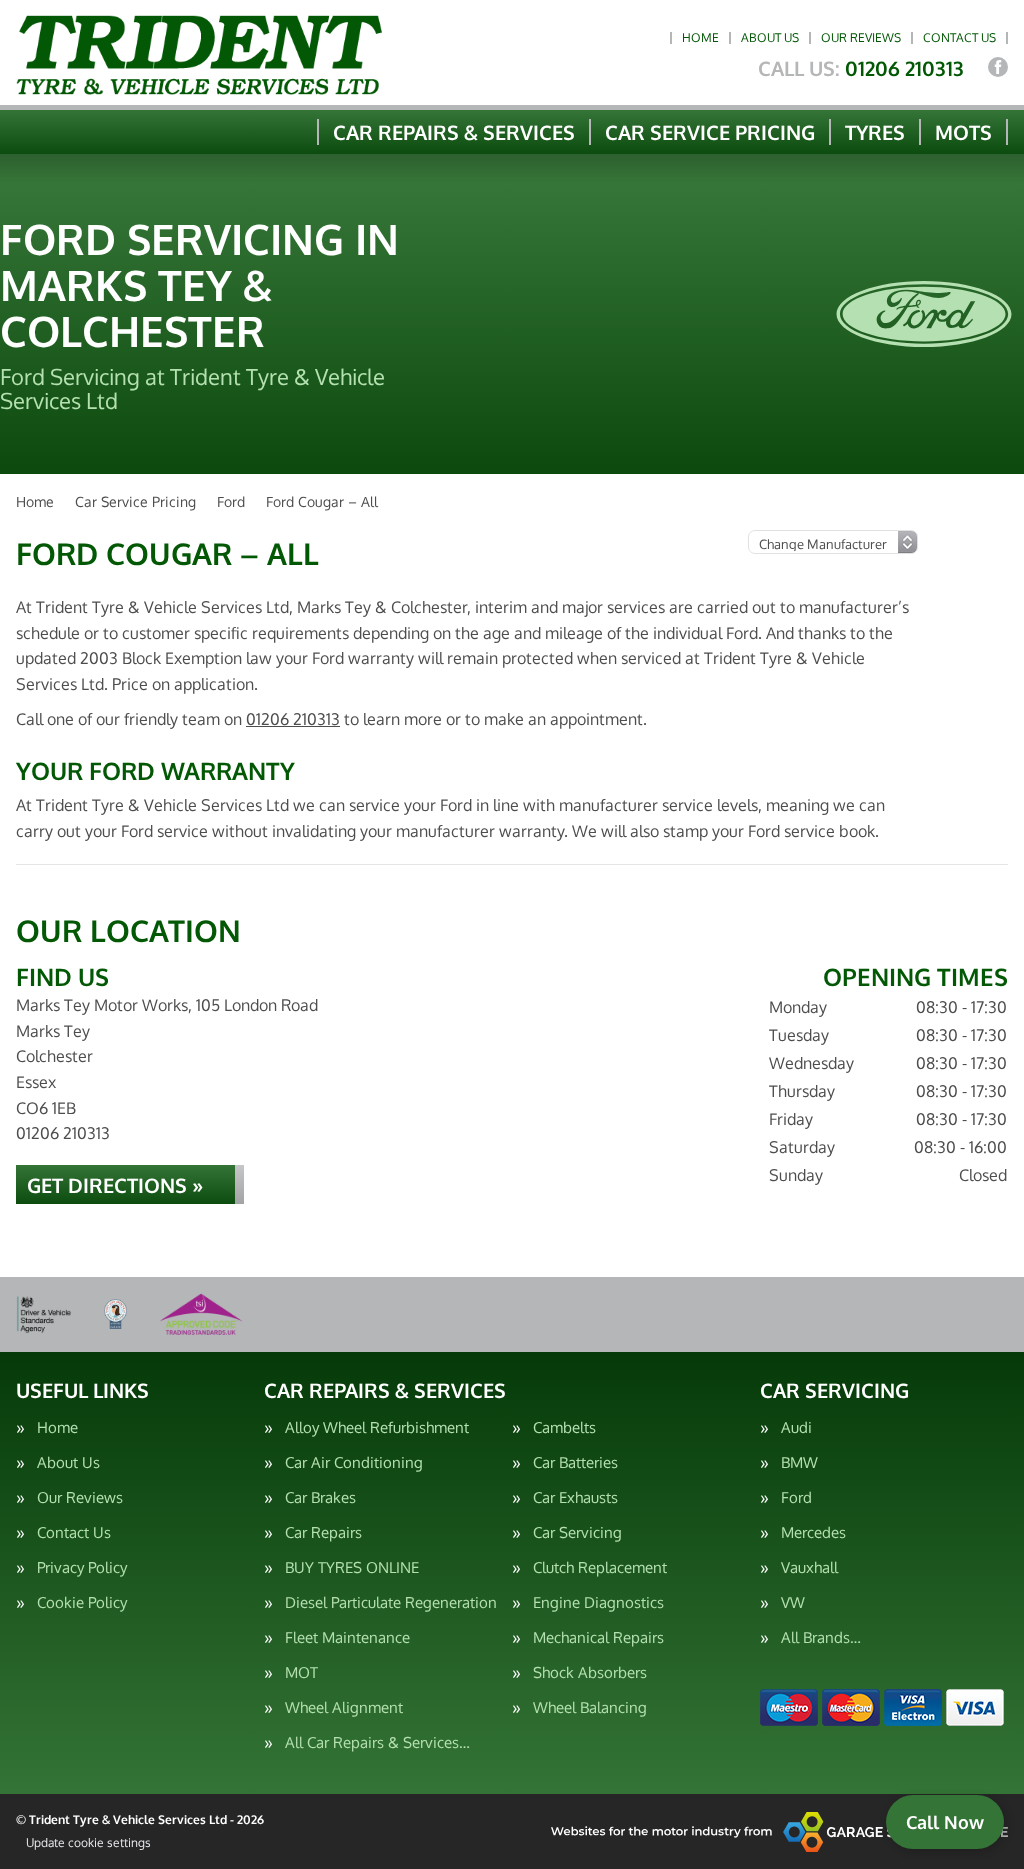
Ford (796, 1497)
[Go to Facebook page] (998, 67)
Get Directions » (115, 1185)
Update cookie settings (88, 1842)
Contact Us (959, 37)
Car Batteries (575, 1462)
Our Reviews (861, 37)
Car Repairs (323, 1532)
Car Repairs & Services (454, 132)
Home (700, 37)
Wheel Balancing (590, 1707)
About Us (770, 37)
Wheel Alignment (344, 1707)
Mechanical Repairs (598, 1637)
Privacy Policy (82, 1567)
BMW (799, 1462)
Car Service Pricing (710, 132)
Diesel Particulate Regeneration (391, 1602)
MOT (301, 1672)
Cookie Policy (82, 1602)
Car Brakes (320, 1497)
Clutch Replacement (600, 1567)
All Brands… (821, 1637)
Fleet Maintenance (347, 1637)
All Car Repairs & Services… (377, 1742)
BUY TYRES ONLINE (352, 1567)
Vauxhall (809, 1567)
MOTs (963, 132)
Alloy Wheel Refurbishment (377, 1427)
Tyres (875, 132)
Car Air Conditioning (354, 1462)
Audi (796, 1427)
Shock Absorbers (590, 1672)
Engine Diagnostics (598, 1602)
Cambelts (564, 1427)
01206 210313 (861, 68)
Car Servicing (577, 1532)
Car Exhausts (575, 1497)
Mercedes (813, 1532)
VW (793, 1602)
